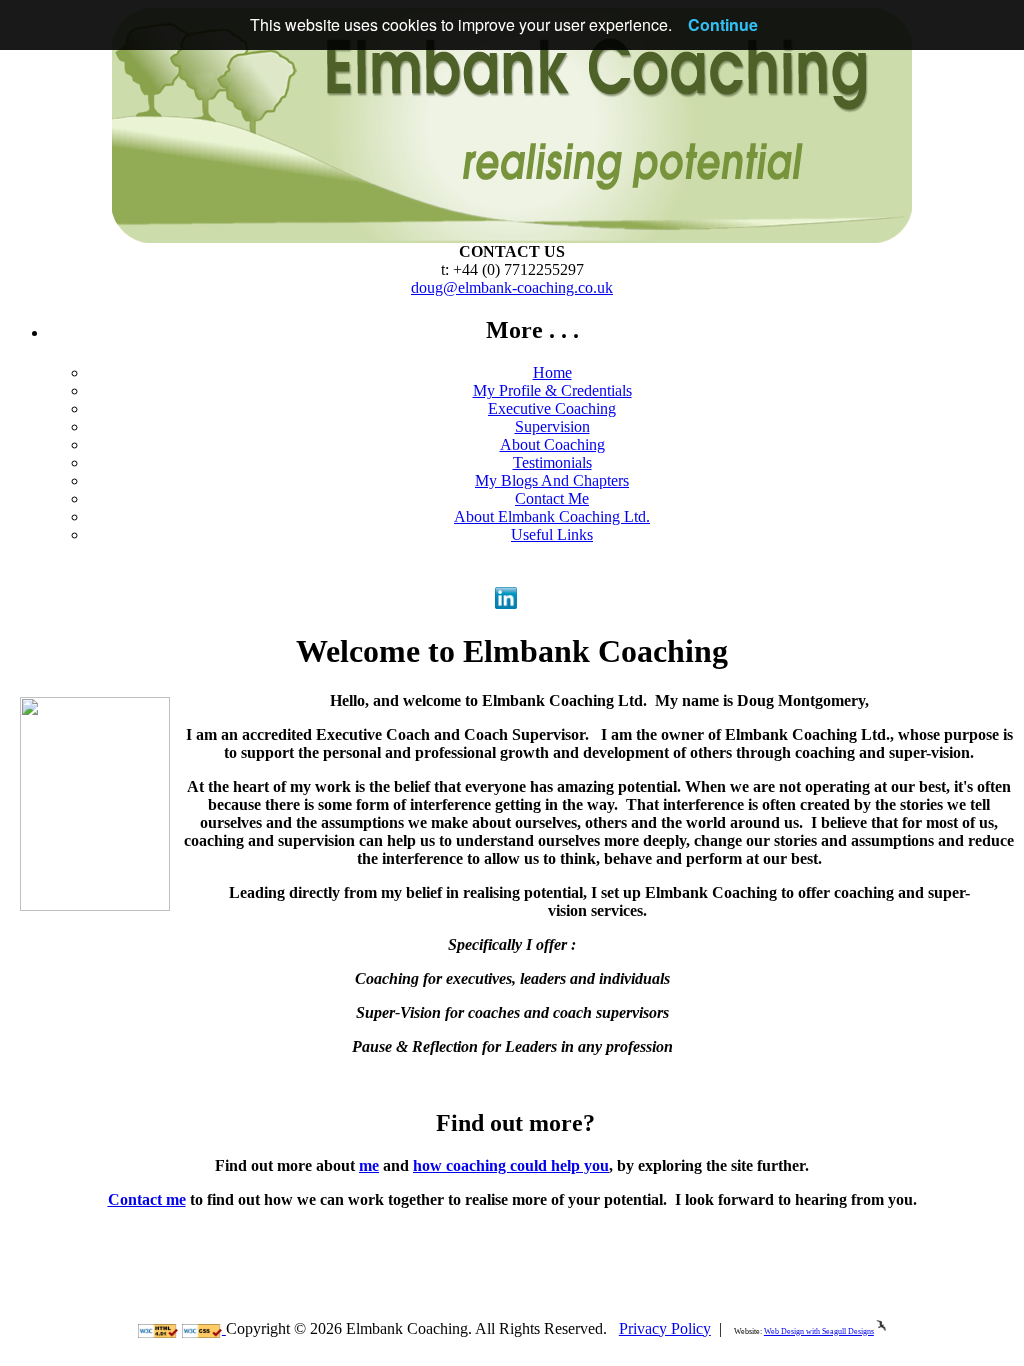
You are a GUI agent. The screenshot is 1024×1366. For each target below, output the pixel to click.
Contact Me (552, 498)
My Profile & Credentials (552, 390)
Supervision (552, 426)
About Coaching (552, 444)
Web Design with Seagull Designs (819, 1331)
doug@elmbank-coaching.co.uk (512, 287)
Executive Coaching (552, 408)
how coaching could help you (511, 1165)
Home (552, 372)
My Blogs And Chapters (552, 480)
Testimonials (552, 462)
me (369, 1165)
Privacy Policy (665, 1328)
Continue (723, 24)
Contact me (147, 1199)
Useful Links (552, 534)
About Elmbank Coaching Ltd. (552, 516)
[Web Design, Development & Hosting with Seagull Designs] (881, 1331)
